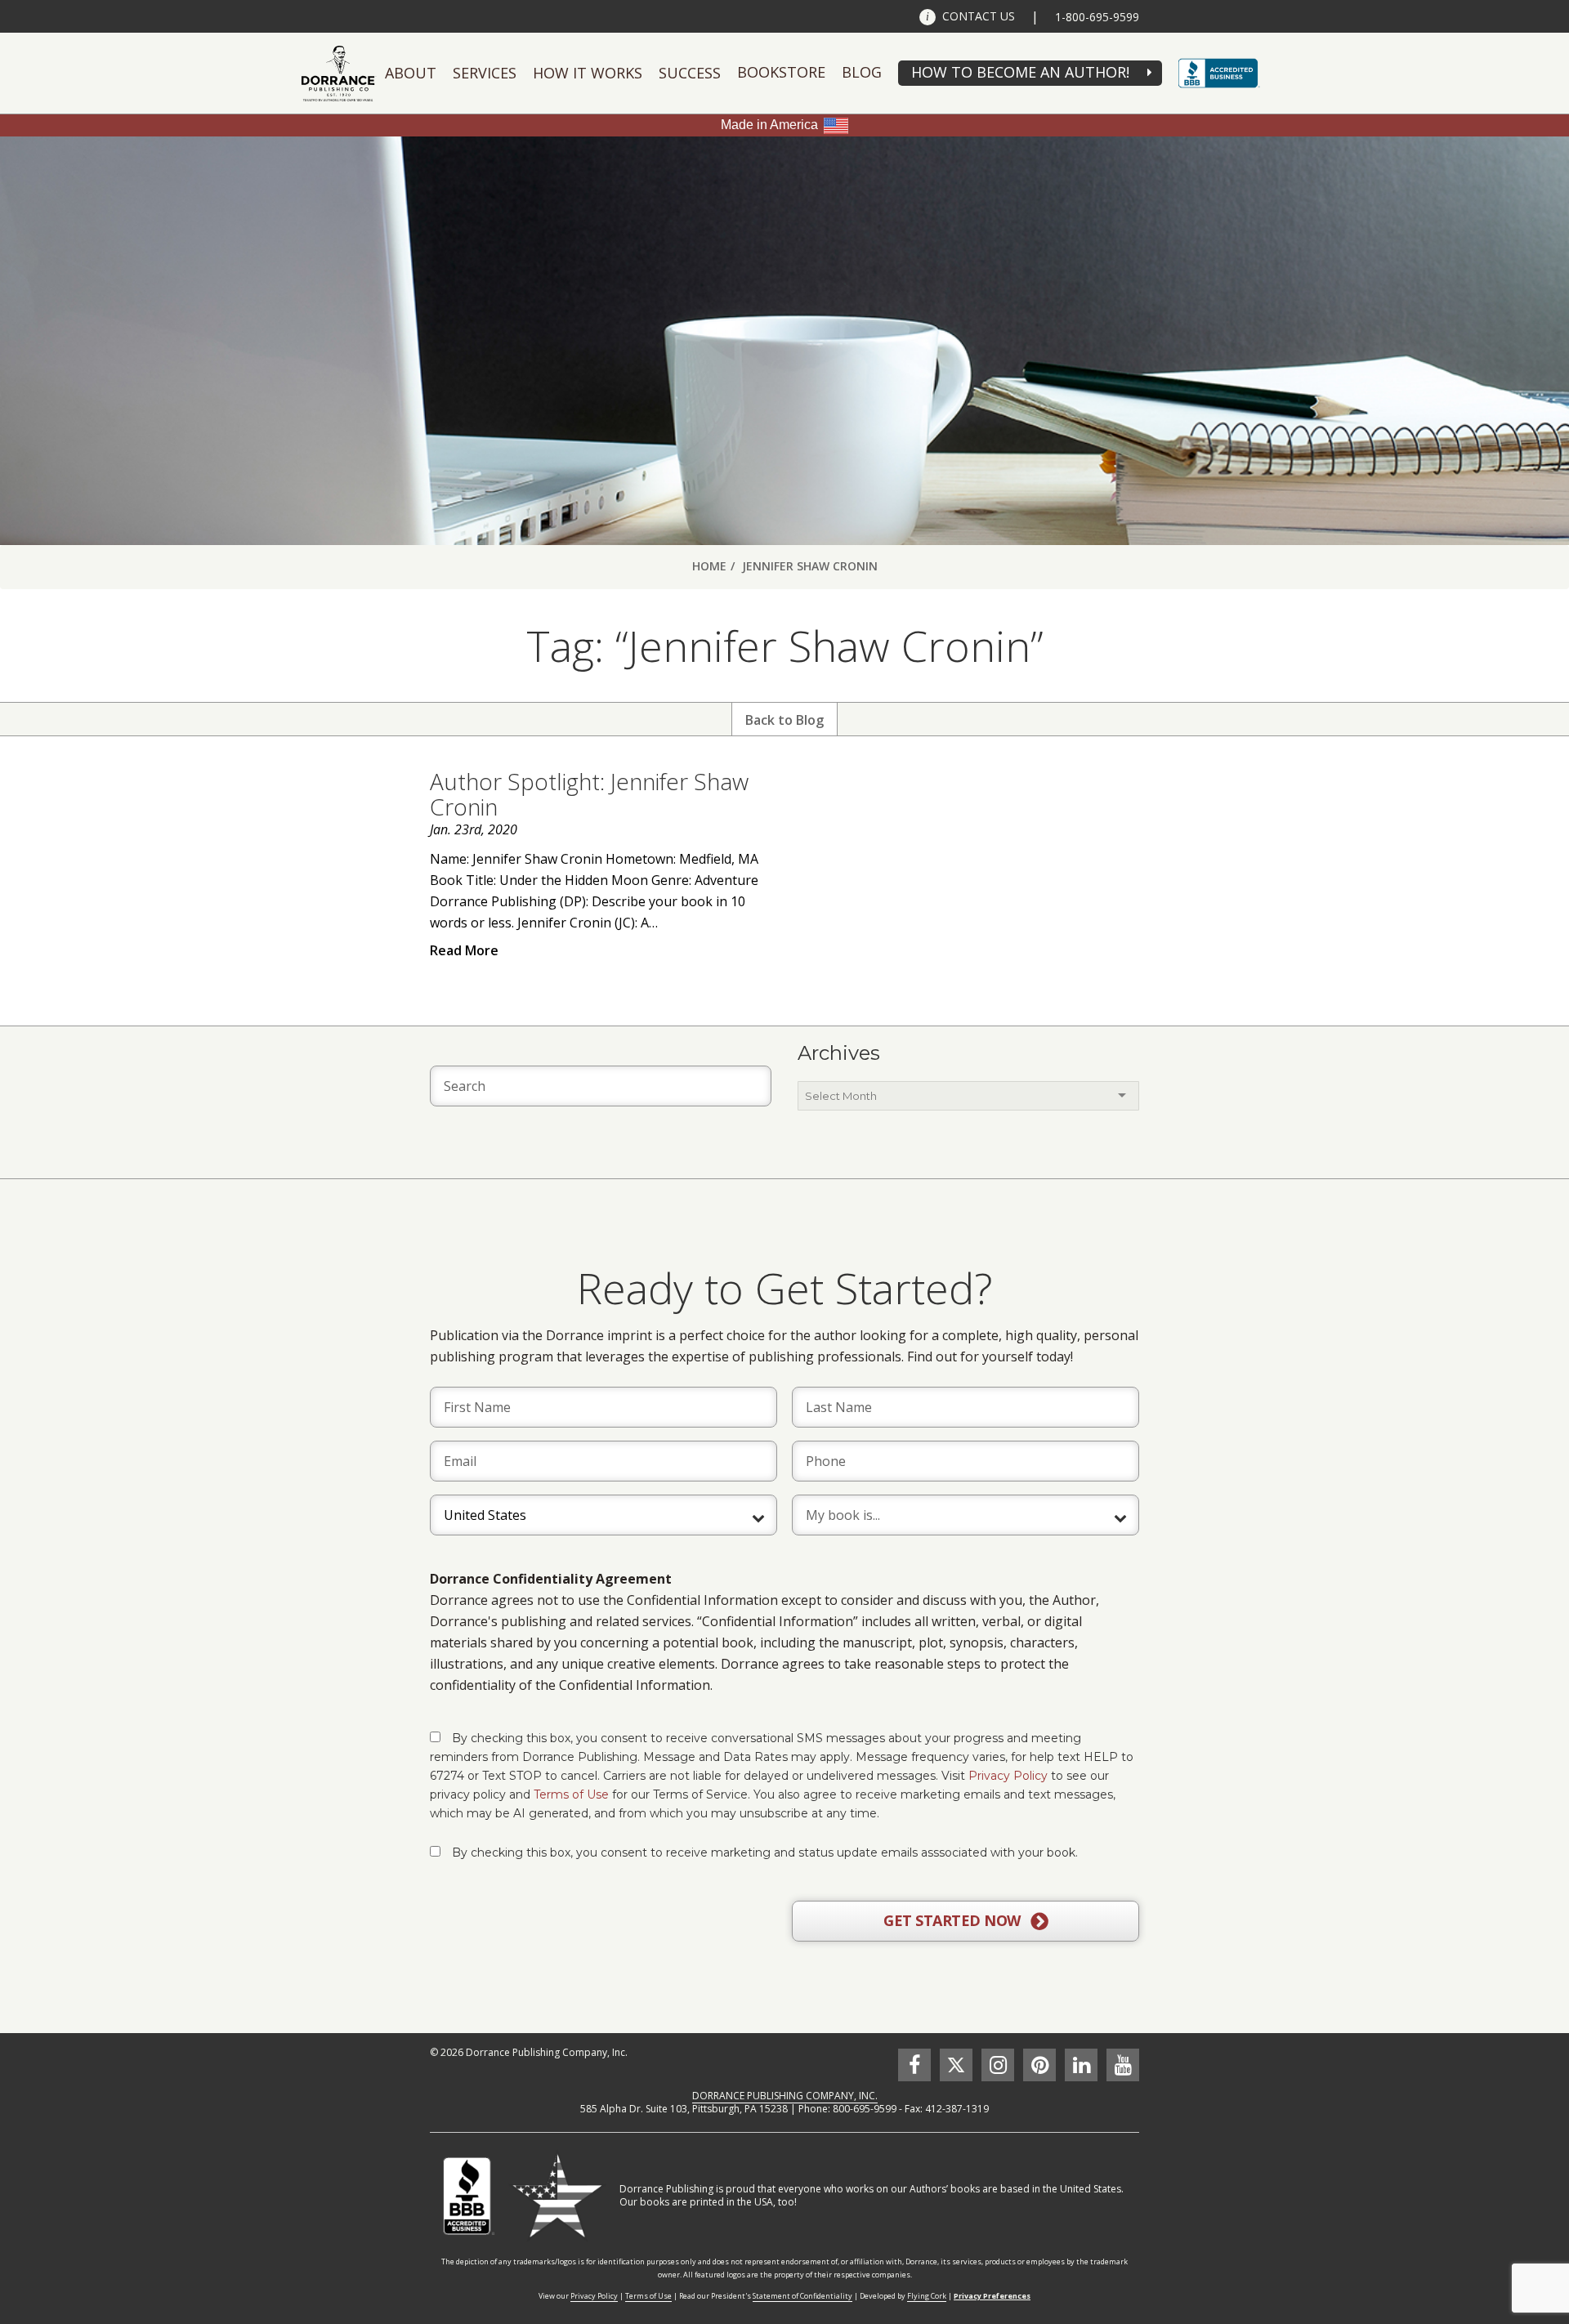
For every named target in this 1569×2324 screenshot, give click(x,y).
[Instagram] (998, 2065)
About (411, 73)
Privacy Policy (1008, 1776)
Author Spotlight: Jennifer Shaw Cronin (589, 794)
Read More (464, 950)
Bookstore (781, 72)
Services (485, 73)
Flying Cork (927, 2296)
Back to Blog (784, 720)
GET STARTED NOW (954, 1920)
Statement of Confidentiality (802, 2296)
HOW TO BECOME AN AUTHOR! (1020, 72)
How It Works (588, 73)
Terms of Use (571, 1794)
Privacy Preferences (992, 2296)
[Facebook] (914, 2065)
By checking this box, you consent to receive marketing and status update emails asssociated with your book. (765, 1852)
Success (690, 73)
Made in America (769, 125)
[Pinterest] (1039, 2065)
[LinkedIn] (1081, 2065)
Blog (862, 72)
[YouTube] (1123, 2065)
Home (709, 566)
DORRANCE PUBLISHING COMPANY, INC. (785, 2096)
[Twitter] (956, 2065)
